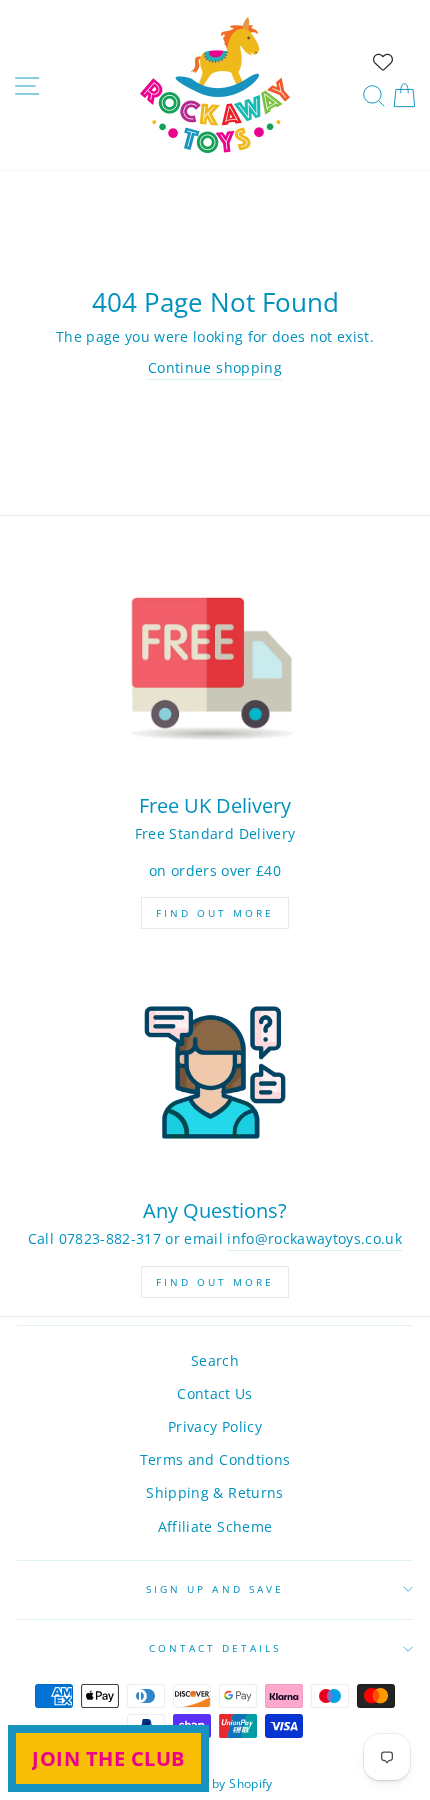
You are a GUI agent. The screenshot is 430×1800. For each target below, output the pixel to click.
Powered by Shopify (214, 1783)
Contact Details (215, 1648)
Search (215, 1360)
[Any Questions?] (215, 1072)
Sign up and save (215, 1589)
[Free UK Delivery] (215, 667)
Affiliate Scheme (215, 1526)
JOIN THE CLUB (108, 1758)
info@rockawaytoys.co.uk (314, 1238)
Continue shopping (215, 367)
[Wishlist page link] (383, 62)
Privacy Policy (215, 1426)
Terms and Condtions (215, 1459)
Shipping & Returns (214, 1492)
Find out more (215, 913)
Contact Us (214, 1393)
